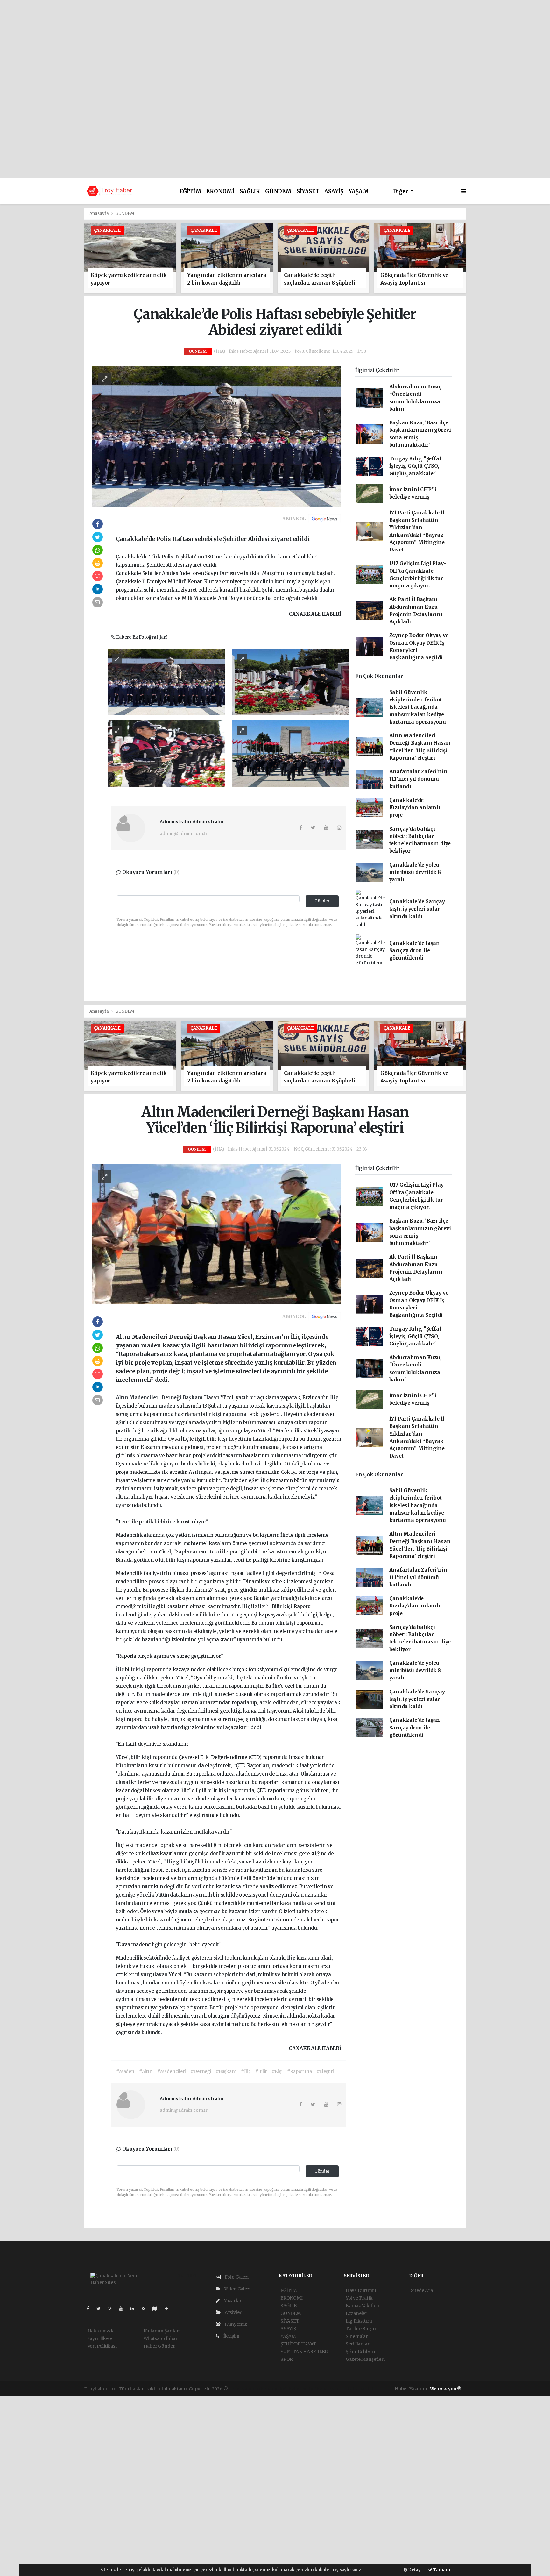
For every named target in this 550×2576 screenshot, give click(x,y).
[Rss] (146, 2309)
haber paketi (274, 2389)
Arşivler (233, 2312)
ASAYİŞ (334, 192)
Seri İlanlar (358, 2344)
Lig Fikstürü (359, 2321)
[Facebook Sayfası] (90, 2309)
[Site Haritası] (157, 2309)
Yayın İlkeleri (102, 2338)
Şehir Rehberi (360, 2352)
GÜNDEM (278, 192)
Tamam (441, 2570)
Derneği (172, 1398)
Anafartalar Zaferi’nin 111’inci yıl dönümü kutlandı (418, 779)
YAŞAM (359, 192)
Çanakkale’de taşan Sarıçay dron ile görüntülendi (415, 951)
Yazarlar (232, 2301)
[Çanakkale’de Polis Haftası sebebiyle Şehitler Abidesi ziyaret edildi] (217, 436)
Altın (123, 1398)
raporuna (235, 1414)
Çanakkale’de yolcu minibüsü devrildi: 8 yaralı (415, 872)
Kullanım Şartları (162, 2331)
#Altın (146, 2071)
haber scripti (302, 2389)
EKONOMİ (220, 192)
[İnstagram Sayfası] (112, 2309)
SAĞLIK (250, 192)
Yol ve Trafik (359, 2298)
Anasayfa (100, 213)
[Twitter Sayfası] (101, 2309)
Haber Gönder (159, 2346)
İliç (334, 1398)
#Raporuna (299, 2071)
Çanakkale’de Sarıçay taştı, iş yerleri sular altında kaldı (417, 909)
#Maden (125, 2071)
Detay (414, 2570)
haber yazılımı (244, 2389)
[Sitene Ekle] (169, 2309)
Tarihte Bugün (362, 2329)
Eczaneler (356, 2313)
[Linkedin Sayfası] (135, 2309)
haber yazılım (332, 2389)
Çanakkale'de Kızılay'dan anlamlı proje (415, 808)
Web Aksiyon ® (446, 2389)
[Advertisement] (275, 45)
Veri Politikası (102, 2346)
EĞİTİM (191, 192)
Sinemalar (357, 2336)
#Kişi (277, 2071)
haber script (361, 2389)
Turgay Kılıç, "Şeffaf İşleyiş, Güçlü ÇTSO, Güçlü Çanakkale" (415, 466)
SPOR (287, 2359)
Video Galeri (237, 2289)
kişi (217, 1414)
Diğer (401, 192)
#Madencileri (172, 2071)
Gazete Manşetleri (365, 2359)
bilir (204, 1464)
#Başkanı (226, 2071)
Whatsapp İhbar (161, 2338)
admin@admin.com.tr (184, 834)
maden (168, 1406)
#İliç (246, 2071)
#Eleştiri (325, 2071)
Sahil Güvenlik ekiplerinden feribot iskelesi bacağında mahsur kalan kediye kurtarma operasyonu (418, 707)
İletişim (231, 2336)
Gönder (322, 901)
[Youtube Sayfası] (123, 2309)
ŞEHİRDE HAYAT (298, 2344)
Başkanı (193, 1398)
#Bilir (261, 2071)
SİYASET (308, 192)
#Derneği (201, 2071)
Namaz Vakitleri (363, 2306)
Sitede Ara (422, 2290)
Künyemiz (235, 2324)
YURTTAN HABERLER (304, 2352)
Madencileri (145, 1398)
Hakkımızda (101, 2331)
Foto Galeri (236, 2277)
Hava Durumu (361, 2290)
